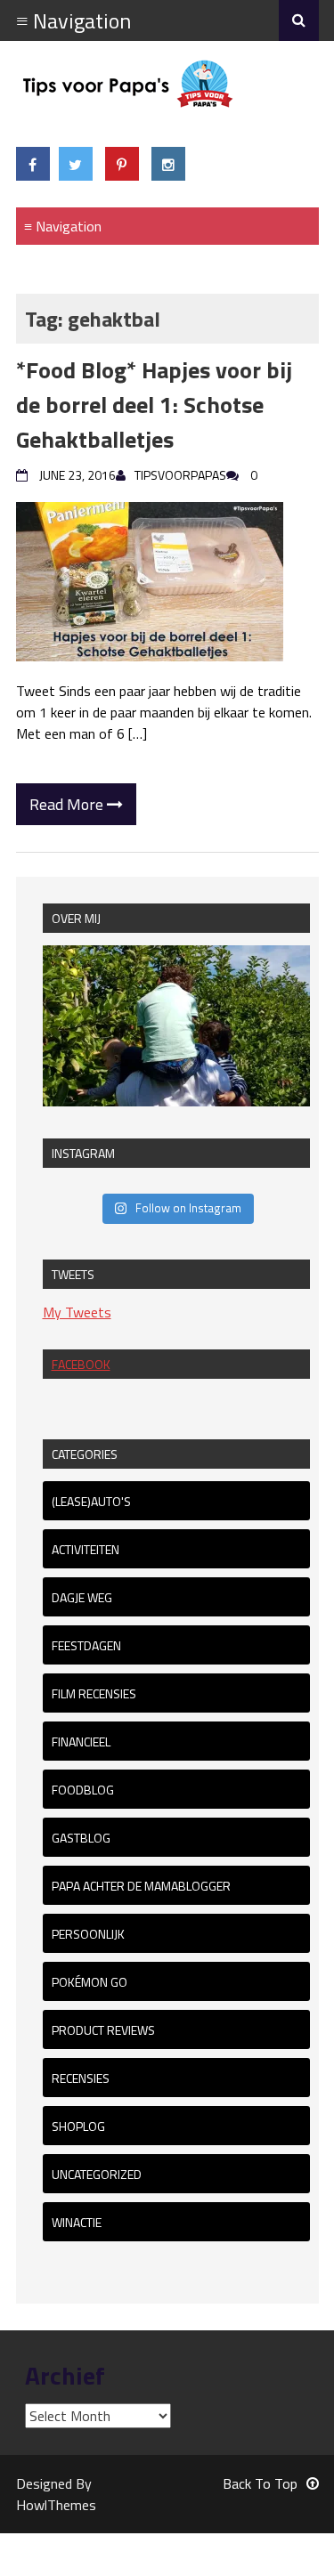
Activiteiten (86, 1549)
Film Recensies (94, 1693)
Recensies (81, 2078)
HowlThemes (56, 2505)
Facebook (81, 1364)
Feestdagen (86, 1645)
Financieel (81, 1742)
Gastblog (81, 1838)
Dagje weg (82, 1597)
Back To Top (260, 2483)
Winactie (77, 2222)
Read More (68, 804)
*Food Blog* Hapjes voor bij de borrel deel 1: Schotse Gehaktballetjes (154, 405)
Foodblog (83, 1790)
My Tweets (77, 1312)
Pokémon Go (90, 1982)
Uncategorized (97, 2174)
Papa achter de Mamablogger (141, 1886)
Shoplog (78, 2126)
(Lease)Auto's (91, 1501)
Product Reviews (103, 2030)
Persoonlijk (88, 1934)
